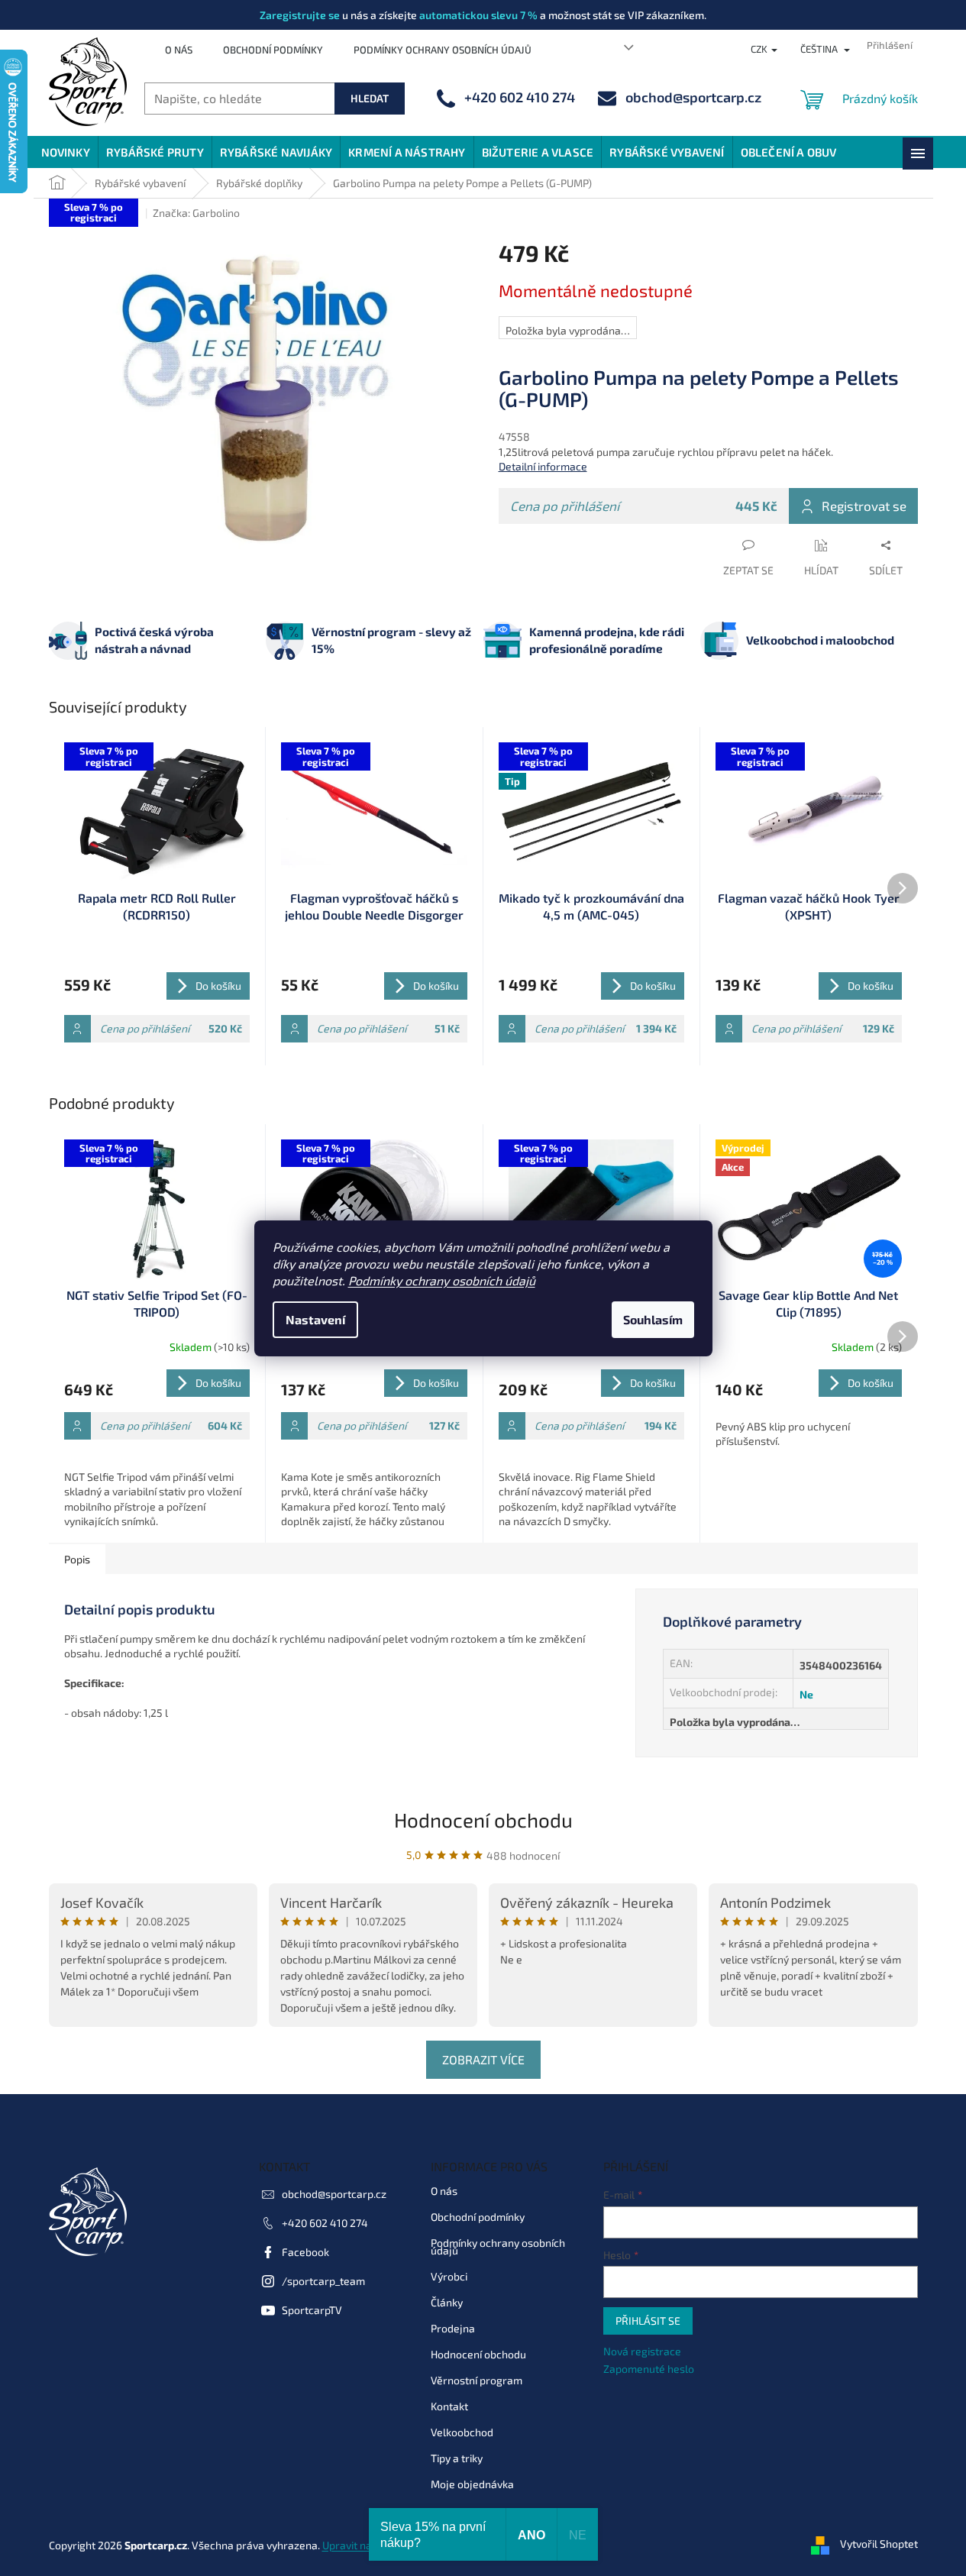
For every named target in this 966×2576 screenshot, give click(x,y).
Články (447, 2302)
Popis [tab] (77, 1559)
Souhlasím (653, 1319)
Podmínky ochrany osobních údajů (442, 1280)
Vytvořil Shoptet (879, 2544)
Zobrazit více (483, 2059)
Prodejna (453, 2328)
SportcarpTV (312, 2310)
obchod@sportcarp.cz (334, 2194)
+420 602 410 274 (325, 2223)
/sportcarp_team (323, 2281)
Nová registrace (642, 2351)
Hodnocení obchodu (483, 1820)
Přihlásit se (648, 2321)
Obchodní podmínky (273, 50)
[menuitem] (66, 152)
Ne (806, 1694)
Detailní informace (543, 466)
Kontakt (449, 2406)
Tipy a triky (457, 2458)
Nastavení (315, 1319)
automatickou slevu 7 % (478, 15)
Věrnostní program (477, 2380)
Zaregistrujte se (300, 15)
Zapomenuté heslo (649, 2369)
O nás (179, 50)
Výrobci (449, 2276)
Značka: (196, 213)
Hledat (370, 98)
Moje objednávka (472, 2484)
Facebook (305, 2252)
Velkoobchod (462, 2432)
